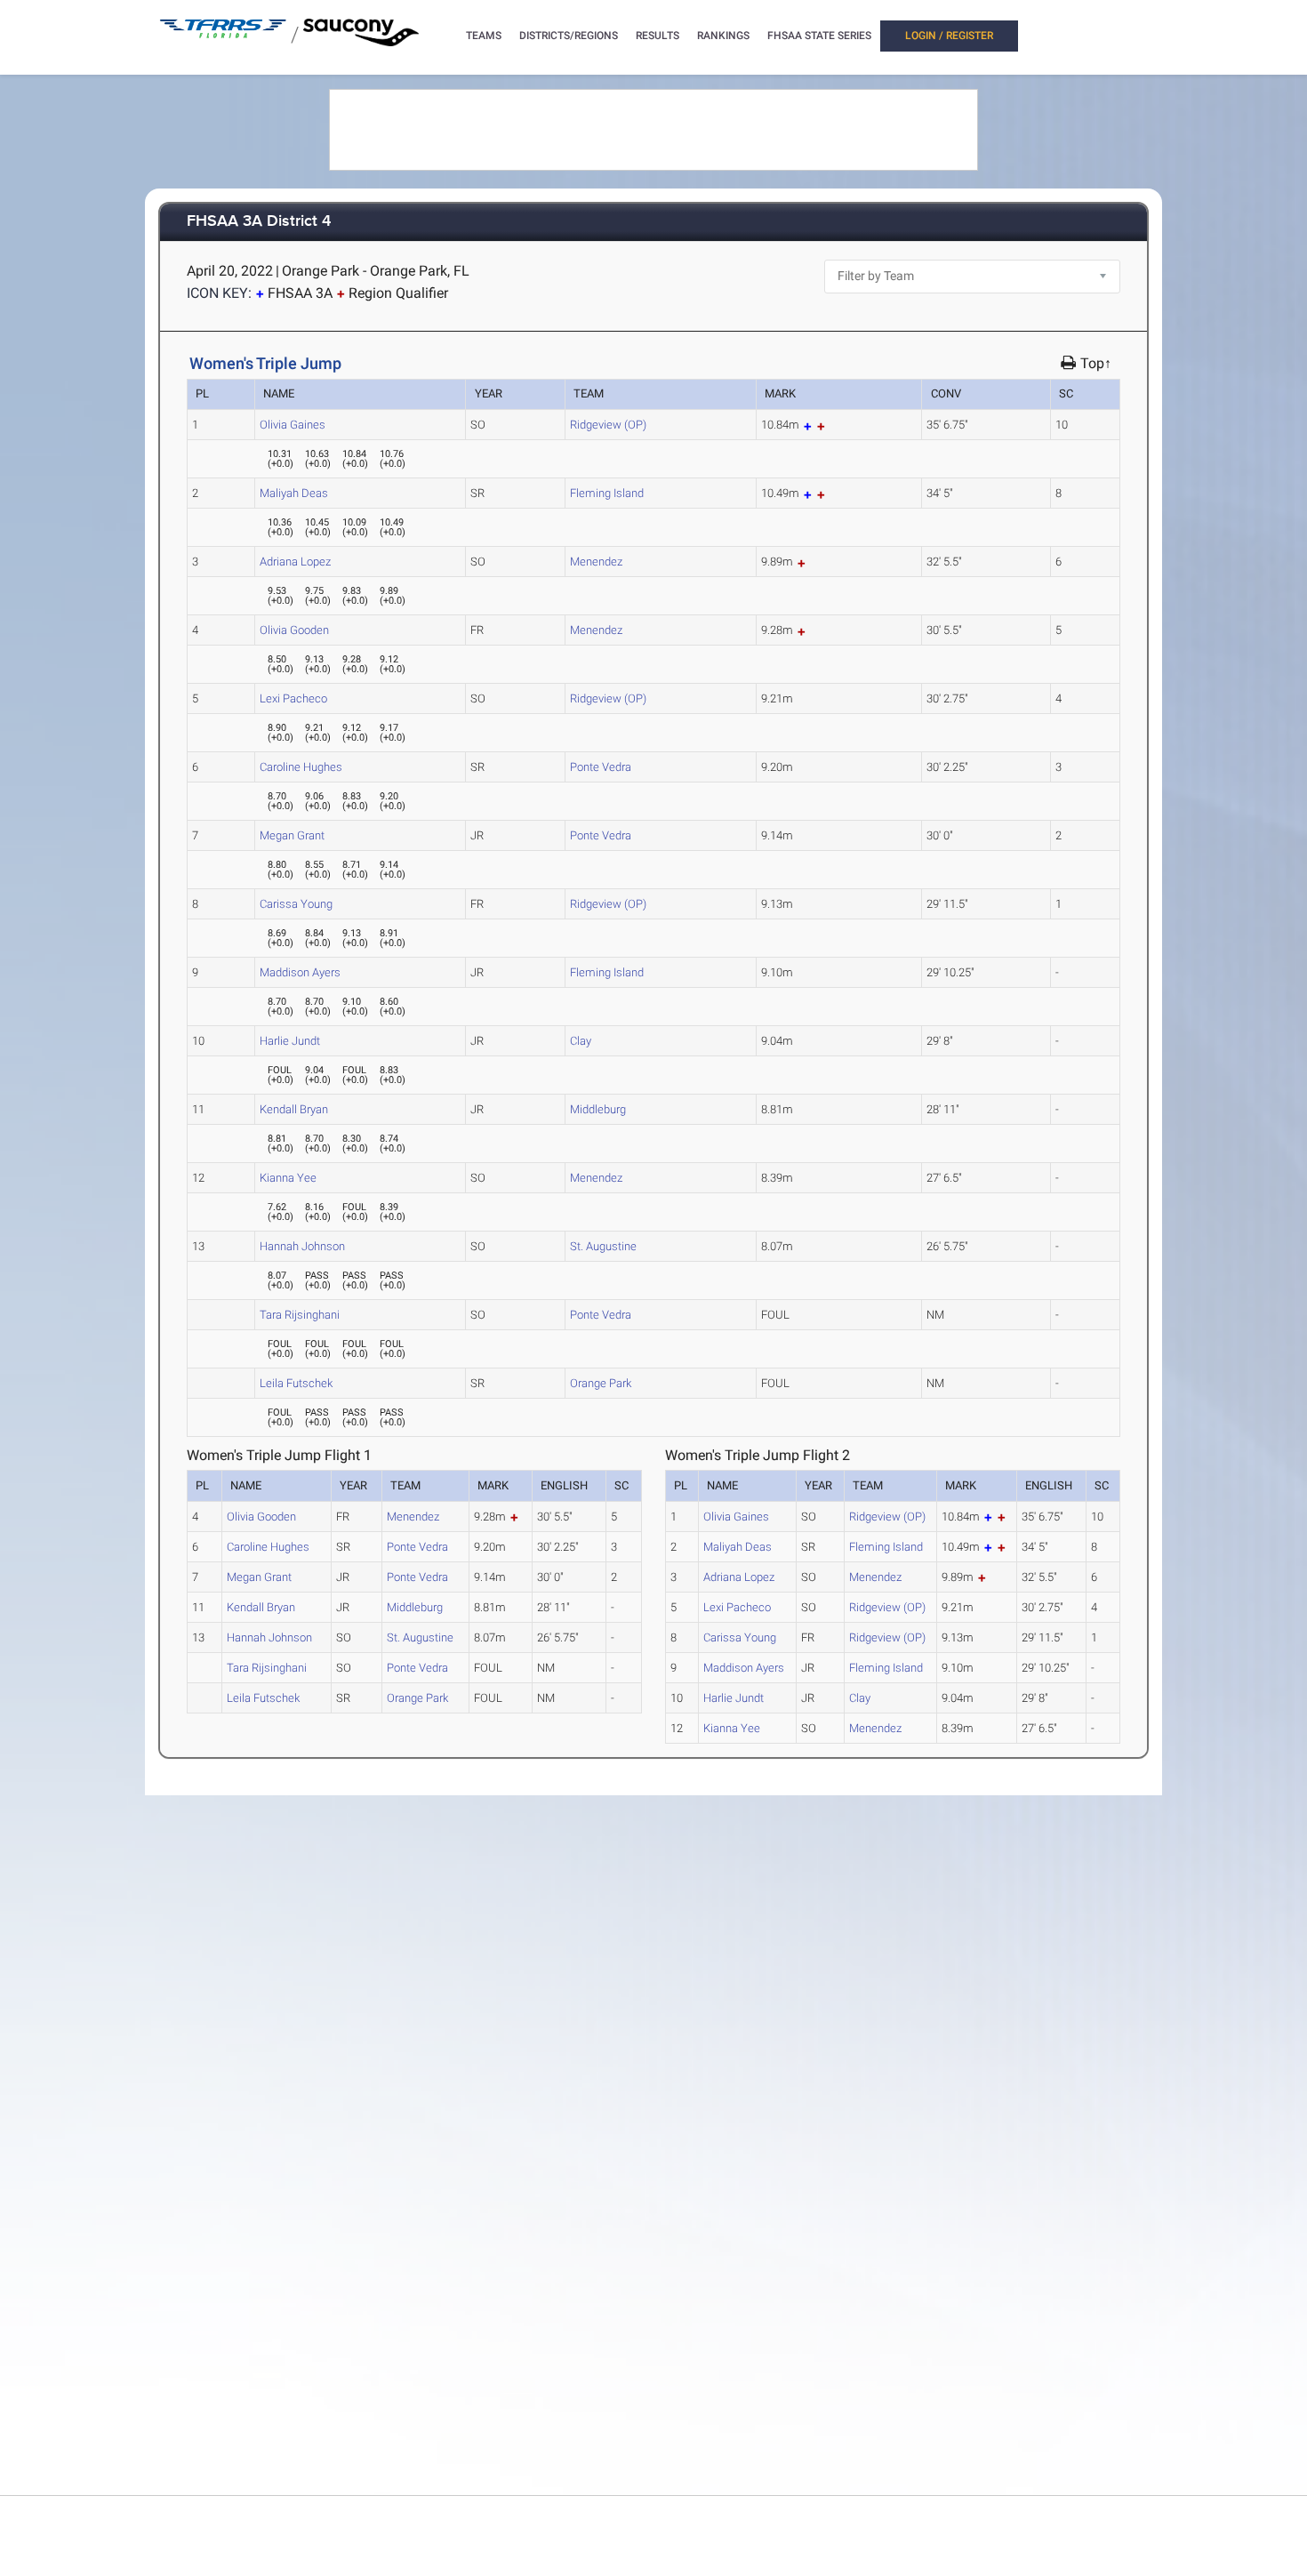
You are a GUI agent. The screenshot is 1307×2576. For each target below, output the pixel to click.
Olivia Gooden (294, 630)
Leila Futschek (296, 1383)
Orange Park (601, 1383)
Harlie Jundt (290, 1041)
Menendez (596, 562)
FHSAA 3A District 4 (259, 222)
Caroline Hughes (301, 767)
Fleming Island (607, 493)
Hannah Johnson (302, 1246)
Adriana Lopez (295, 562)
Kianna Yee (288, 1178)
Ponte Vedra (601, 767)
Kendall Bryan (294, 1109)
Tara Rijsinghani (300, 1315)
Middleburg (598, 1109)
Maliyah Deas (294, 493)
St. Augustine (603, 1246)
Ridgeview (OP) (608, 425)
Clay (581, 1041)
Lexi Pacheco (293, 698)
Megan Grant (292, 835)
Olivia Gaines (293, 425)
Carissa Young (296, 904)
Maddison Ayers (300, 972)
